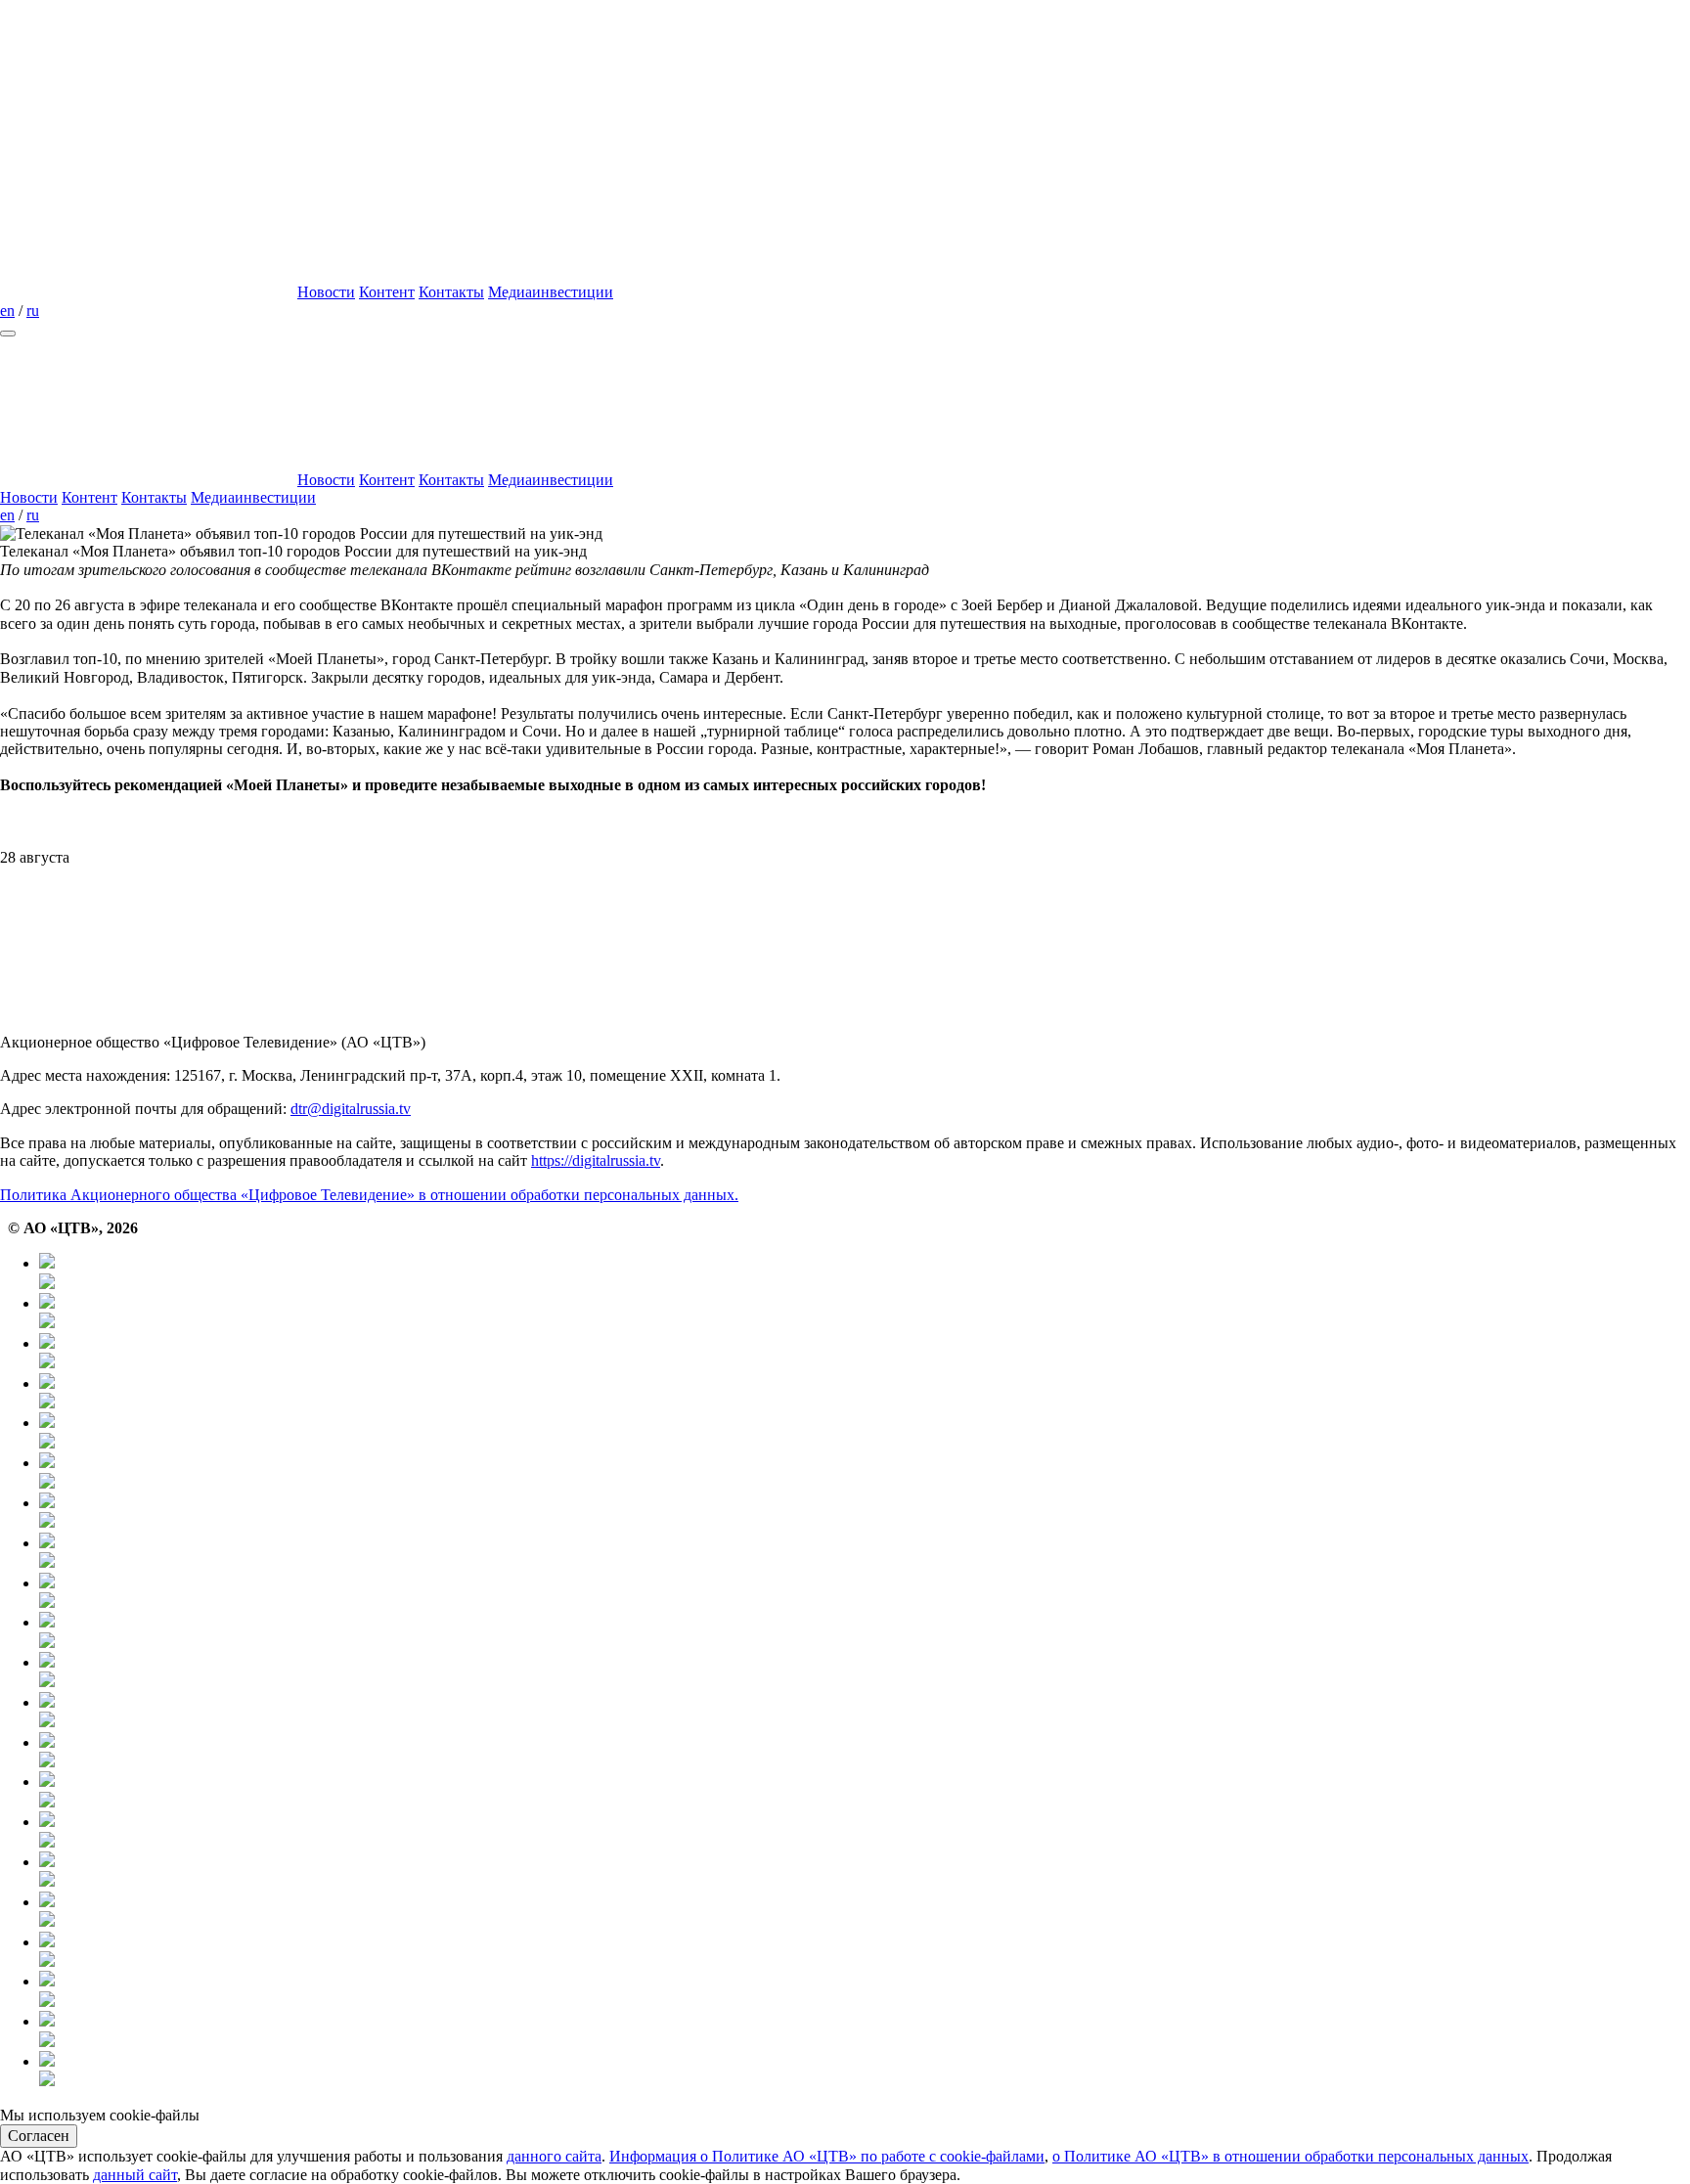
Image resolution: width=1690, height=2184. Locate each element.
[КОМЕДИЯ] (865, 1791)
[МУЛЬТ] (865, 1912)
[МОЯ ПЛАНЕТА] (865, 1273)
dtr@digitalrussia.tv (351, 1109)
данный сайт (135, 2175)
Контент (387, 292)
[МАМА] (865, 1952)
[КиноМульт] (865, 2071)
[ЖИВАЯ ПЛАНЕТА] (865, 1353)
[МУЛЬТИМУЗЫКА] (865, 1991)
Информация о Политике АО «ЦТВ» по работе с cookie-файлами (827, 2156)
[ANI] (865, 2031)
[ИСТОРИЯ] (865, 1432)
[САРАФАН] (865, 1872)
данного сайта (554, 2156)
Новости (326, 292)
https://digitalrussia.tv (596, 1160)
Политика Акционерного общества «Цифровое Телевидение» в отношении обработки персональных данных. (369, 1195)
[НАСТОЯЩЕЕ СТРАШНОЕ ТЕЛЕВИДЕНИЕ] (865, 1632)
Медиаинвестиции (551, 292)
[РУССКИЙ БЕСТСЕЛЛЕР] (865, 1672)
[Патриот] (865, 1553)
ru (33, 311)
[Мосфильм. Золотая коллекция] (865, 1513)
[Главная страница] (147, 292)
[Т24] (865, 1393)
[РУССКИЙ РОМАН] (865, 1593)
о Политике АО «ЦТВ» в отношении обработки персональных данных (1290, 2156)
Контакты (451, 292)
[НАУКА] (865, 1472)
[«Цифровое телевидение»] (147, 141)
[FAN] (865, 1752)
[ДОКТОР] (865, 1313)
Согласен (39, 2136)
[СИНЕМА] (865, 1831)
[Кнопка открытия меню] (8, 334)
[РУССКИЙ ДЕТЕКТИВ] (865, 1712)
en (7, 311)
